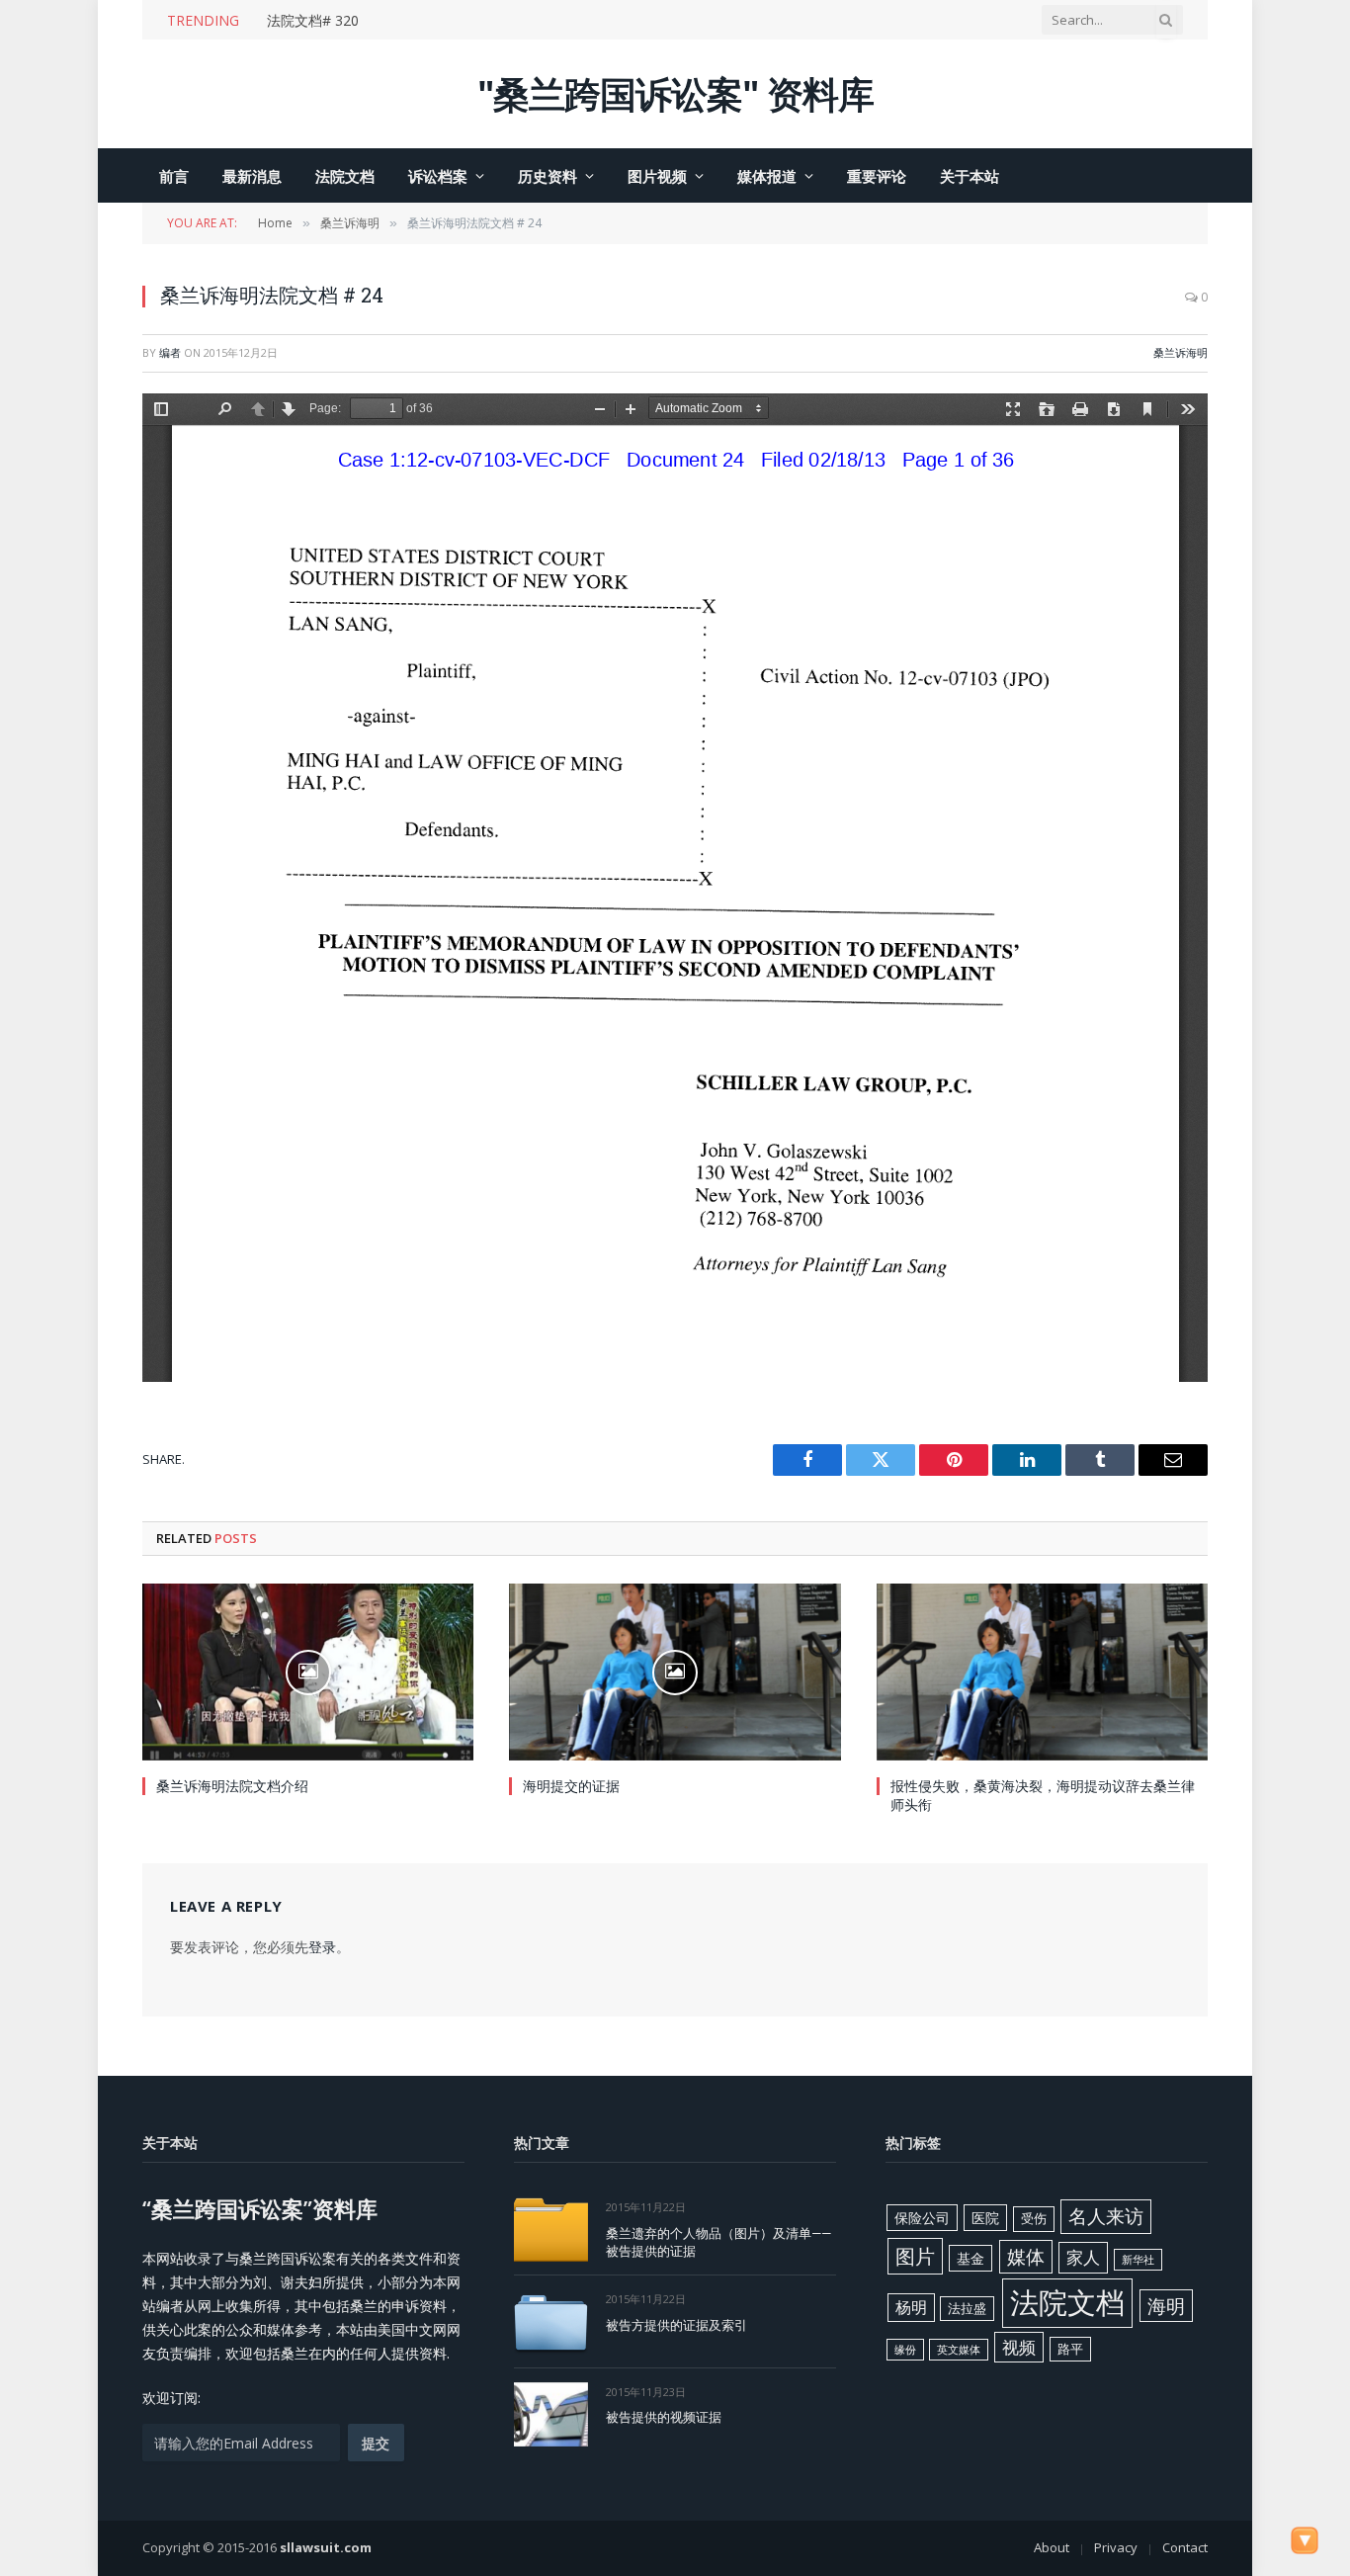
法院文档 (345, 176)
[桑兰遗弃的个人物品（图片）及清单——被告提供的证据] (551, 2230)
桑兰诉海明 (1181, 352)
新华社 (1138, 2260)
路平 (1070, 2349)
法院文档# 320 (313, 21)
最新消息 (252, 176)
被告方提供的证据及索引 (676, 2325)
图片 (915, 2256)
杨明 (911, 2307)
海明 (1166, 2306)
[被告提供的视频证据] (551, 2414)
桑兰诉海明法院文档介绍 (232, 1786)
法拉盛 (967, 2308)
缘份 (905, 2350)
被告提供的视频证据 (664, 2417)
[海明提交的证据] (675, 1672)
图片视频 (657, 176)
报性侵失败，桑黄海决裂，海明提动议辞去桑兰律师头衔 (1043, 1795)
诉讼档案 (438, 176)
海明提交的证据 (571, 1786)
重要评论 (877, 176)
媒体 (1026, 2257)
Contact (1185, 2547)
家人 (1083, 2257)
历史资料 (548, 176)
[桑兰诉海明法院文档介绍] (308, 1672)
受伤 (1034, 2218)
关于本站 (970, 176)
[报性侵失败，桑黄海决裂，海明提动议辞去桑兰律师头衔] (1042, 1672)
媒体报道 (767, 176)
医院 (985, 2218)
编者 (170, 352)
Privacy (1116, 2547)
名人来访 (1106, 2216)
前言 (174, 176)
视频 (1019, 2347)
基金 (970, 2258)
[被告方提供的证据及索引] (551, 2321)
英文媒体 (959, 2350)
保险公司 (922, 2218)
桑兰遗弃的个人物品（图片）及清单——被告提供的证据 (718, 2242)
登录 (322, 1947)
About (1052, 2547)
